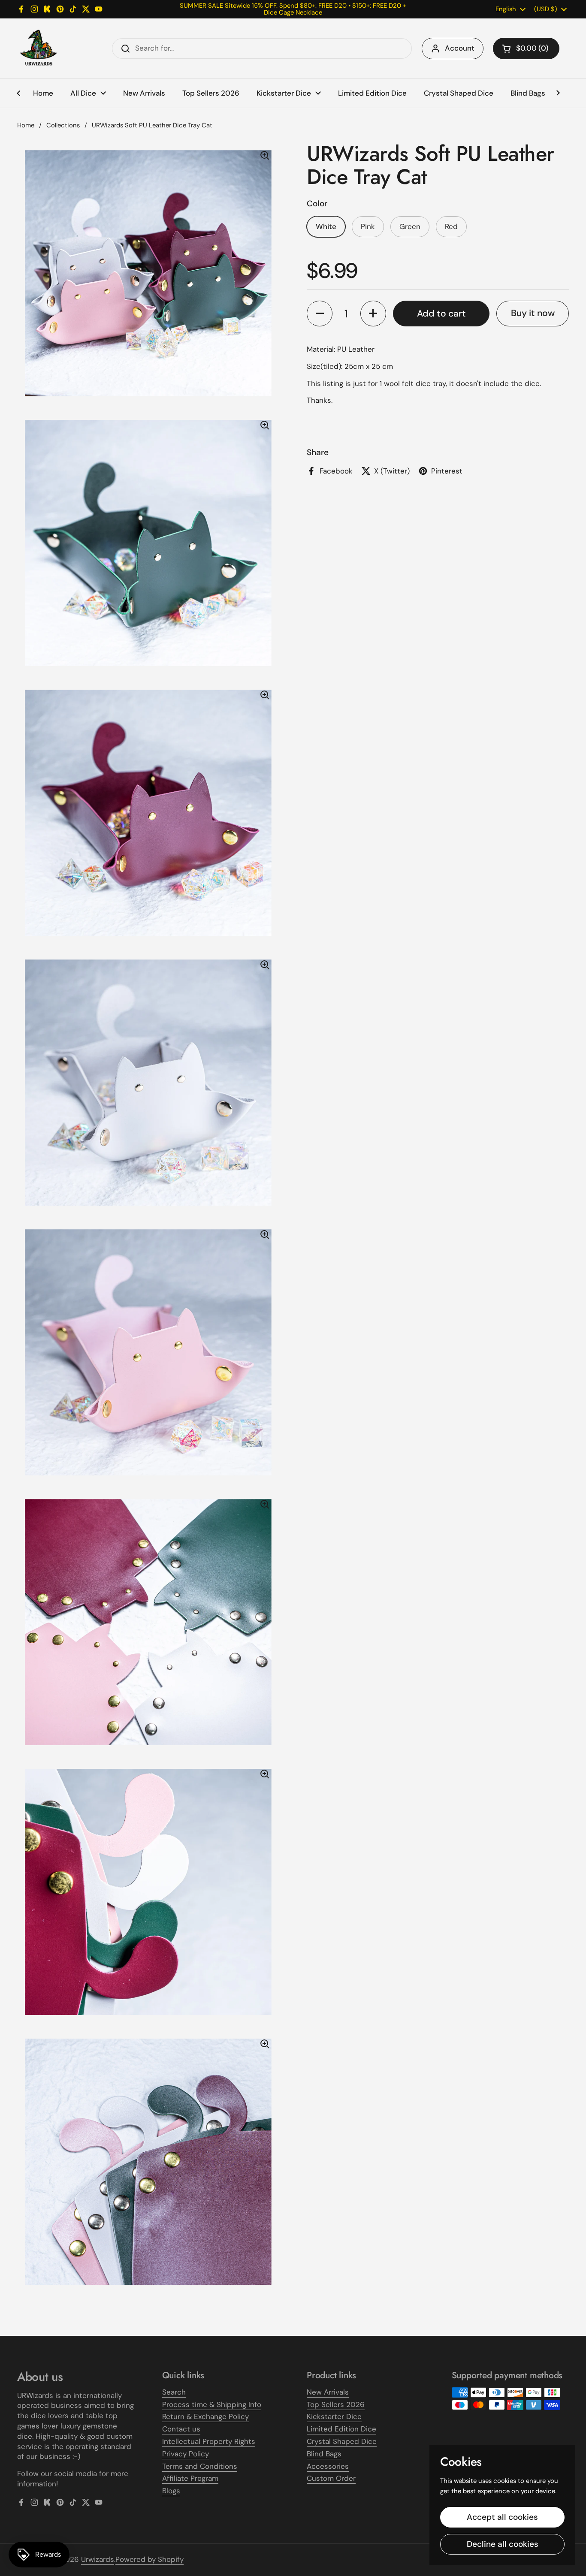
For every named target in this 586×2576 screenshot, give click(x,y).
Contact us (181, 2429)
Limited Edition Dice (341, 2429)
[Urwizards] (39, 48)
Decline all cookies (503, 2544)
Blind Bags (324, 2454)
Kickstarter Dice (334, 2416)
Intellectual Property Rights (209, 2441)
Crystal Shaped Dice (342, 2441)
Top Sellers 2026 (336, 2404)
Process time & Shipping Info (212, 2404)
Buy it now (533, 313)
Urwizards (98, 2559)
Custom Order (331, 2478)
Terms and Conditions (200, 2466)
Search (174, 2392)
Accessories (328, 2466)
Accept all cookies (502, 2517)
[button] (526, 48)
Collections (63, 125)
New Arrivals (328, 2392)
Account (460, 48)
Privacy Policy (186, 2454)
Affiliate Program (190, 2478)
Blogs (171, 2491)
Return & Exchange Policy (205, 2416)
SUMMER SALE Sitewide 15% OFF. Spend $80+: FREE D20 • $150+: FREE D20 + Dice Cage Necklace (293, 9)
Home (26, 125)
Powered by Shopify (150, 2559)
